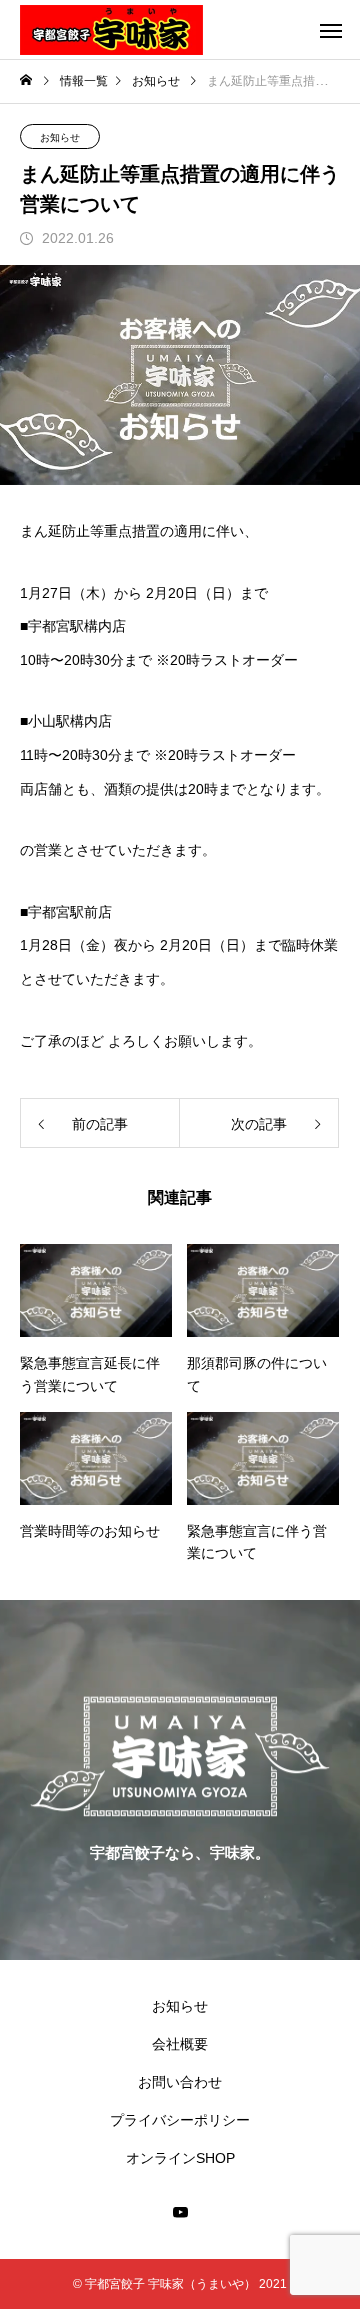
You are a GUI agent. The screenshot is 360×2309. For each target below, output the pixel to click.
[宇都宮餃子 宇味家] (111, 30)
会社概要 (180, 2044)
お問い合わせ (180, 2082)
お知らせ (60, 137)
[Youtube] (180, 2212)
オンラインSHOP (180, 2158)
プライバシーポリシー (180, 2120)
